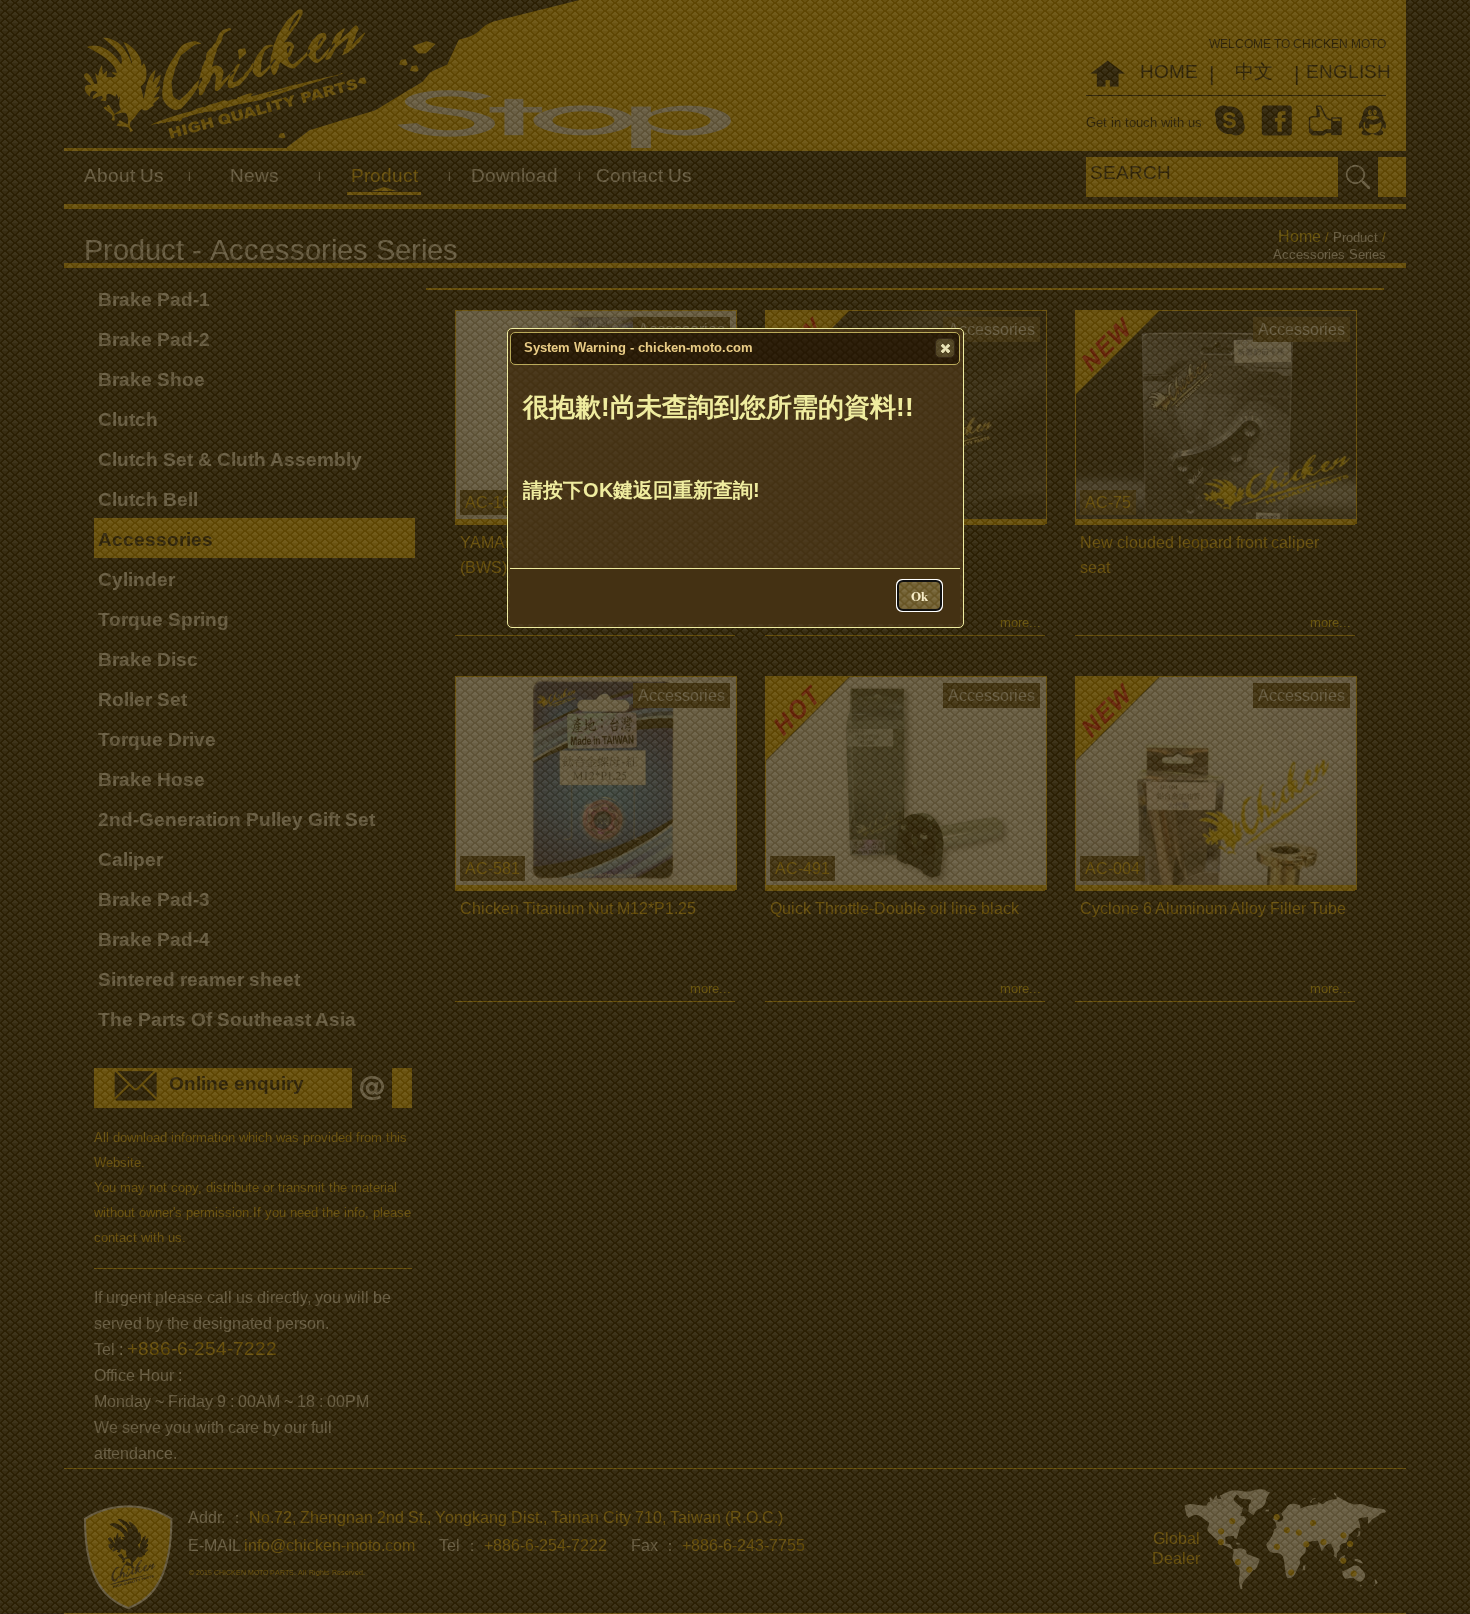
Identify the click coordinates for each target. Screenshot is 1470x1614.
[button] (945, 348)
